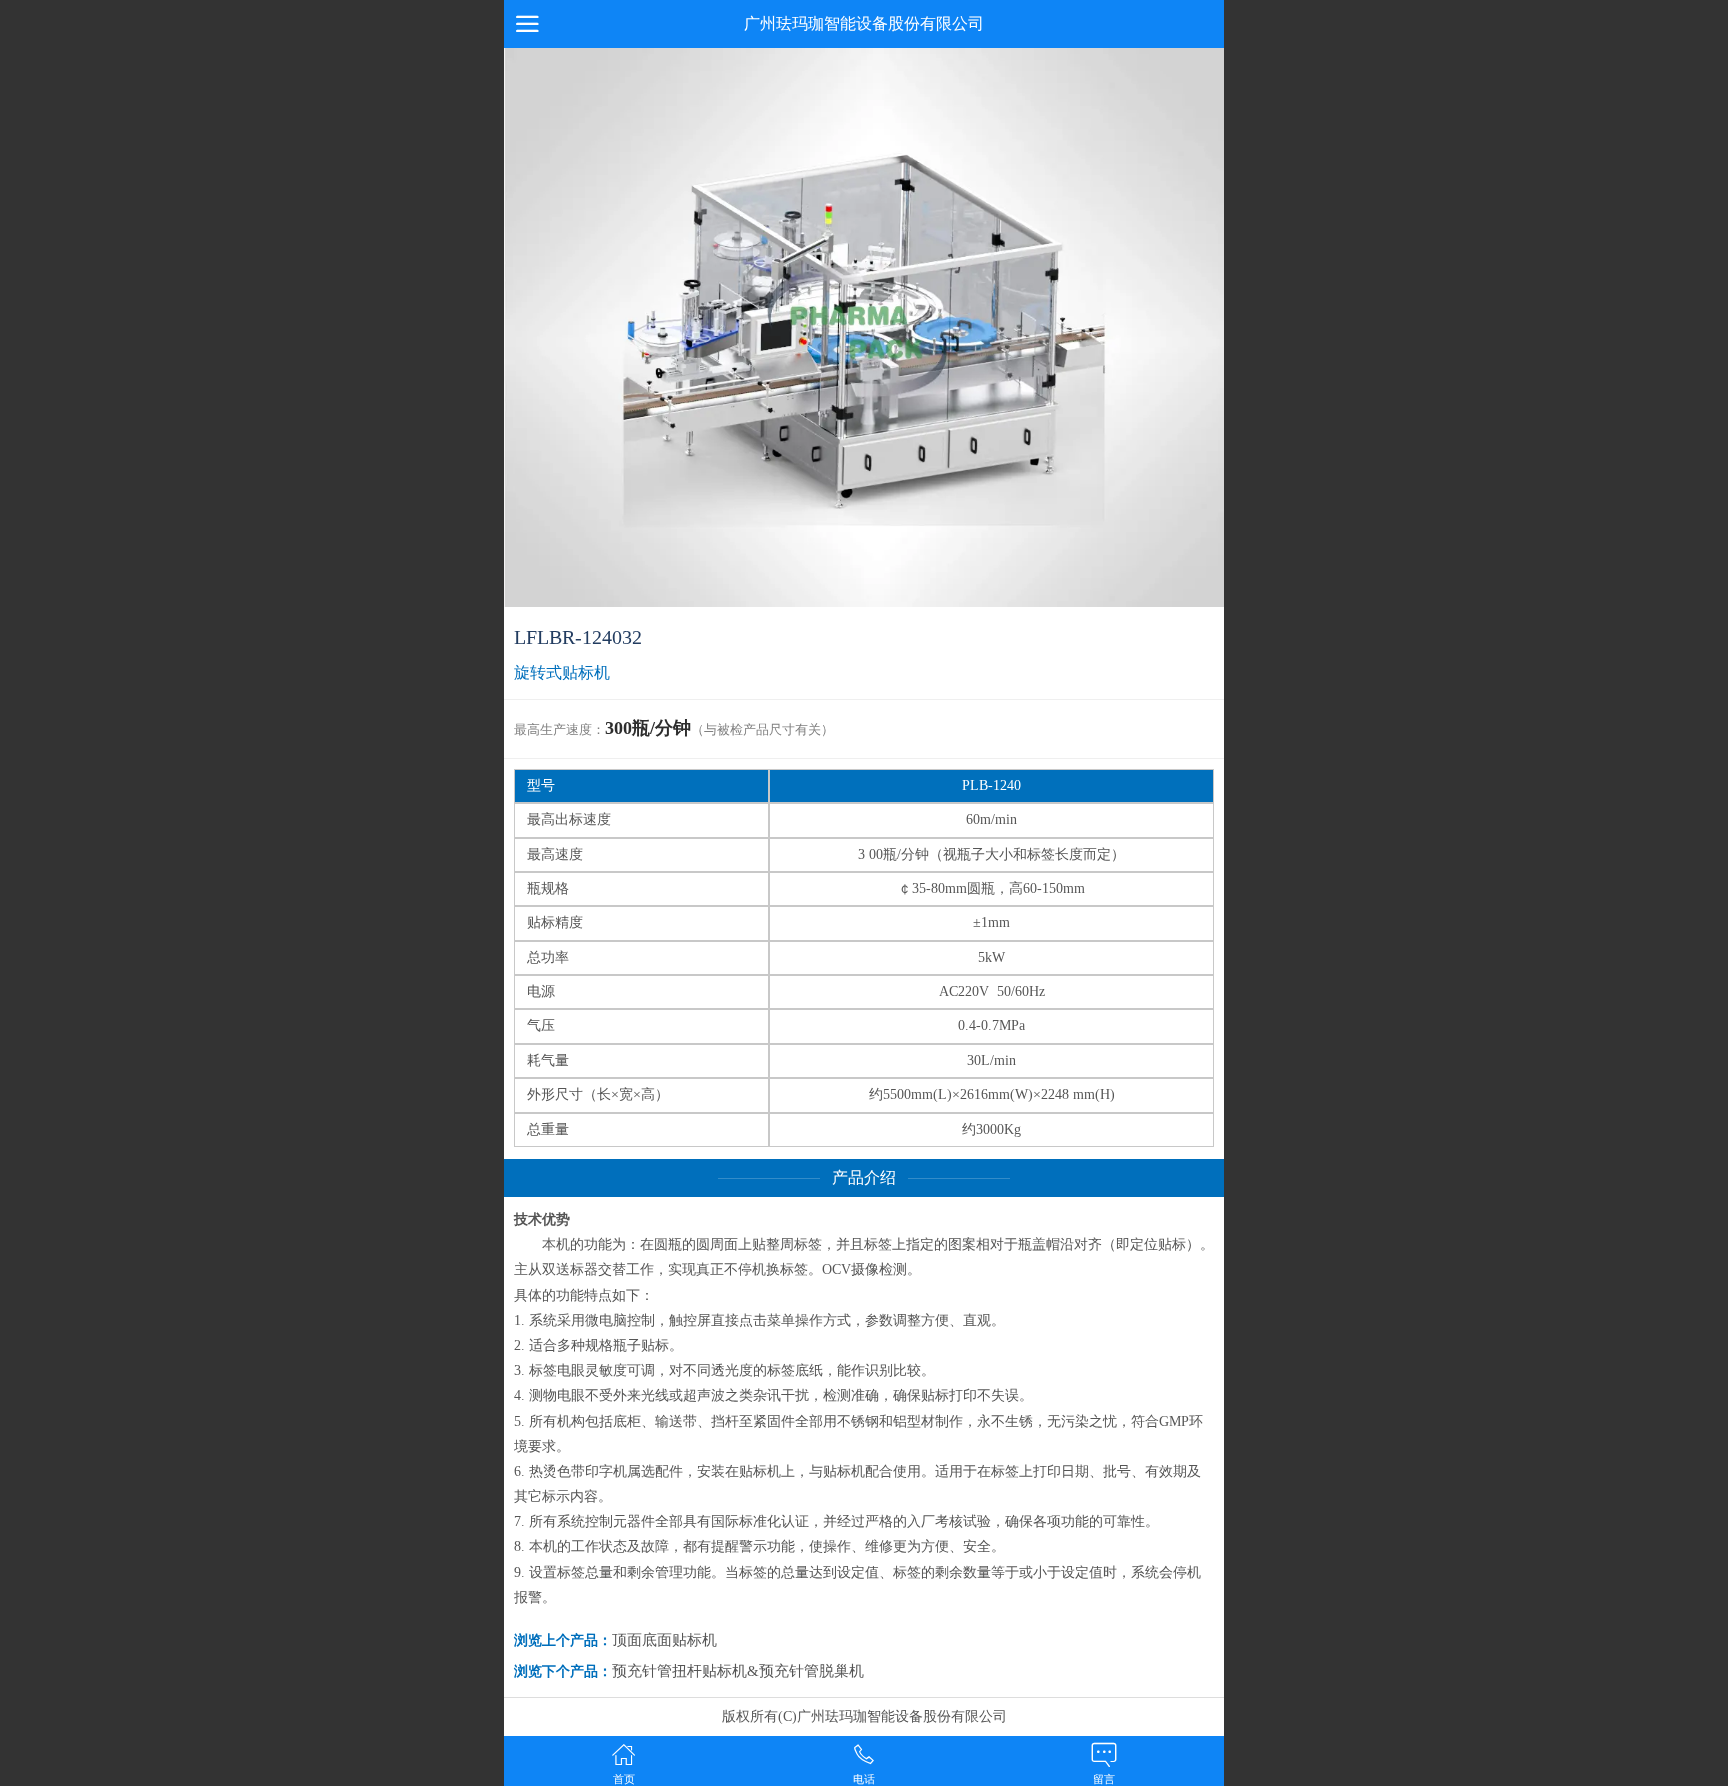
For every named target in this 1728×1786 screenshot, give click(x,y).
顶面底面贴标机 (664, 1640)
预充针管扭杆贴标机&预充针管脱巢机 (738, 1671)
